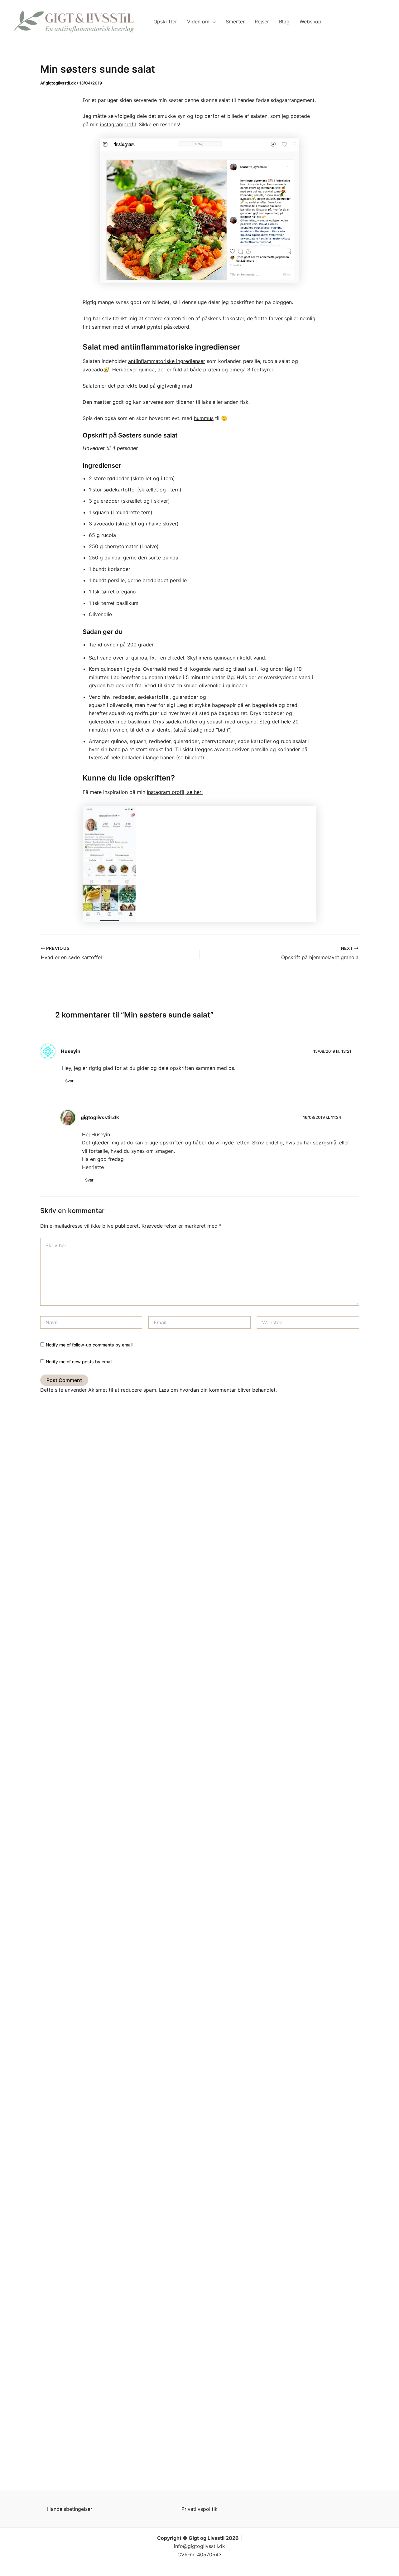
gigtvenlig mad (175, 386)
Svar (69, 1081)
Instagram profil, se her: (175, 792)
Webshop (310, 22)
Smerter (235, 22)
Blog (284, 22)
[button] (213, 22)
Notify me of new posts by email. (80, 1362)
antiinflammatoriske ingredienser (167, 361)
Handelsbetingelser (70, 2509)
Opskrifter (165, 22)
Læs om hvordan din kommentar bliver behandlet (217, 1390)
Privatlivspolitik (199, 2509)
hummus (204, 418)
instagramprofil (118, 124)
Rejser (262, 22)
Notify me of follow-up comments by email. (90, 1345)
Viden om (198, 22)
